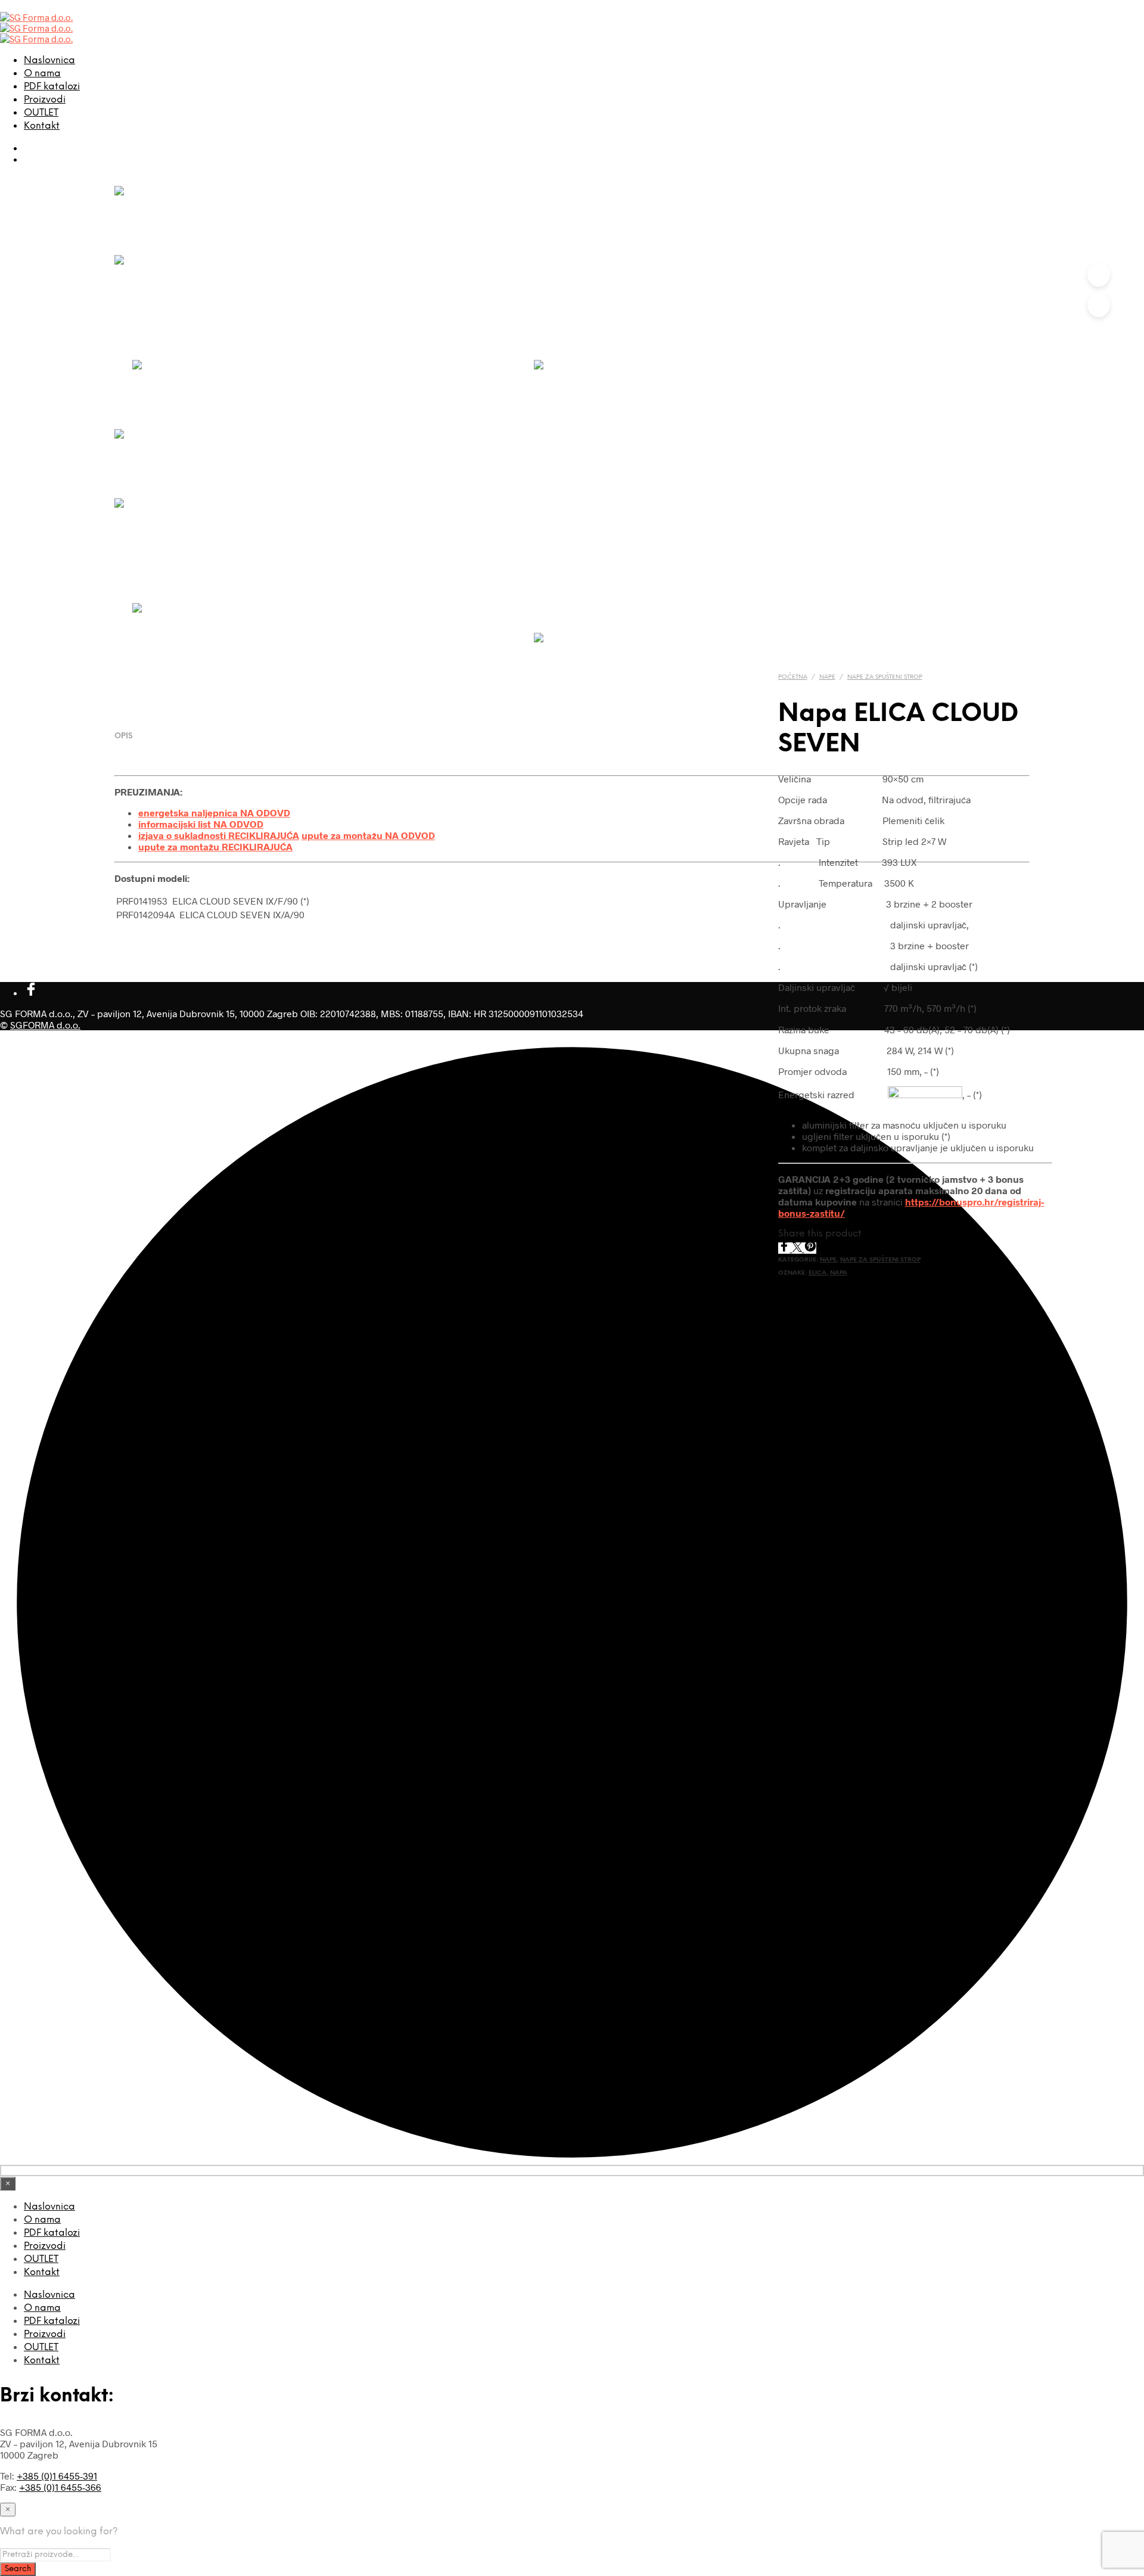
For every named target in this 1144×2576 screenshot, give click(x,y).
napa (839, 1273)
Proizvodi (45, 100)
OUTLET (41, 113)
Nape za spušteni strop (885, 677)
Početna (793, 677)
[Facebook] (785, 1248)
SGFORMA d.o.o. (45, 1025)
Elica (817, 1273)
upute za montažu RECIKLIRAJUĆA (215, 846)
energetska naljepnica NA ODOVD (214, 812)
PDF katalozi (52, 87)
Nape (827, 677)
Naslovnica (49, 60)
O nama (42, 74)
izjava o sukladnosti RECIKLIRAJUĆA (219, 835)
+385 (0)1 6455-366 (60, 2487)
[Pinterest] (810, 1248)
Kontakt (42, 126)
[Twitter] (798, 1248)
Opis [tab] (124, 736)
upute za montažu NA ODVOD (368, 835)
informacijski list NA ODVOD (201, 824)
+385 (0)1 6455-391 (57, 2476)
